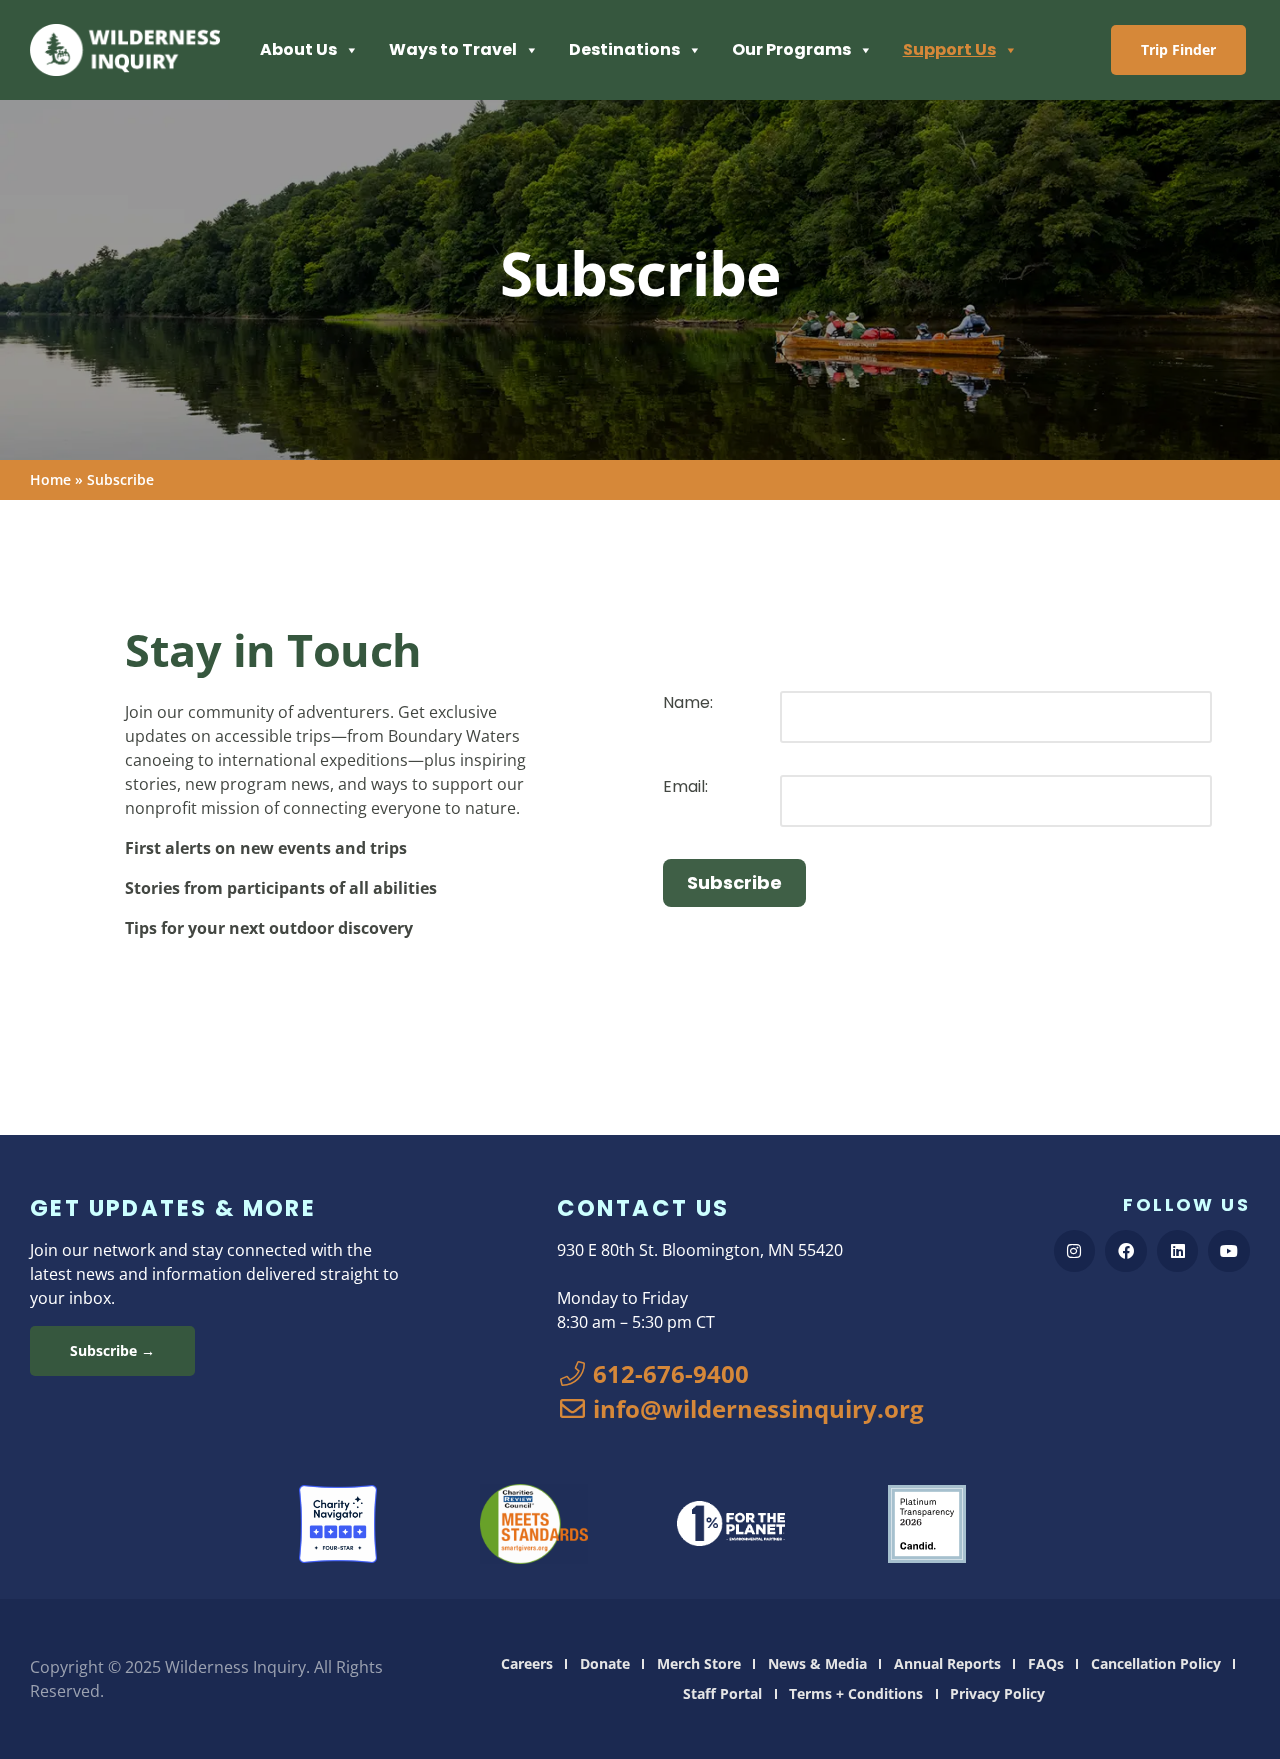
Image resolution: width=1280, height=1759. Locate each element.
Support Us (949, 49)
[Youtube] (1229, 1251)
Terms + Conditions (856, 1693)
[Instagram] (1075, 1251)
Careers (527, 1663)
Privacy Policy (997, 1693)
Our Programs (791, 49)
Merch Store (699, 1663)
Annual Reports (947, 1663)
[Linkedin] (1178, 1251)
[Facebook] (1126, 1251)
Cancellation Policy (1156, 1663)
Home (50, 479)
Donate (605, 1663)
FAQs (1046, 1663)
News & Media (817, 1663)
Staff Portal (722, 1693)
